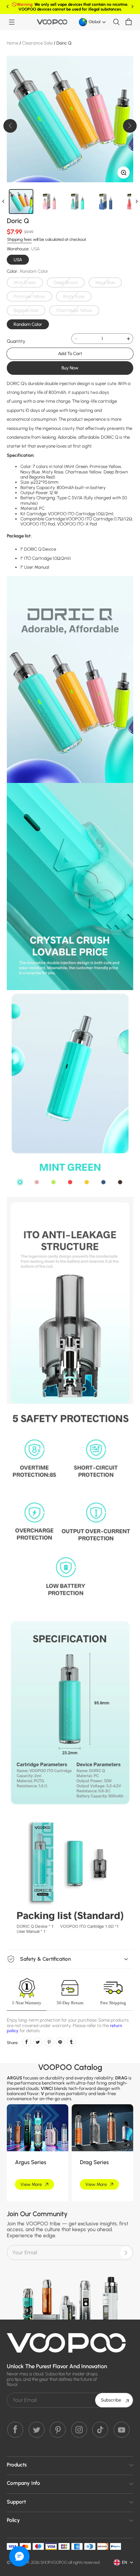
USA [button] (18, 260)
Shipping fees (19, 239)
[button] (12, 22)
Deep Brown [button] (66, 282)
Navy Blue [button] (105, 282)
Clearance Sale (37, 43)
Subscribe (111, 2400)
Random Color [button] (28, 324)
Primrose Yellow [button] (29, 296)
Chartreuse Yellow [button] (74, 310)
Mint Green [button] (25, 282)
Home (13, 43)
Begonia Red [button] (26, 310)
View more (31, 2184)
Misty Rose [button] (74, 296)
